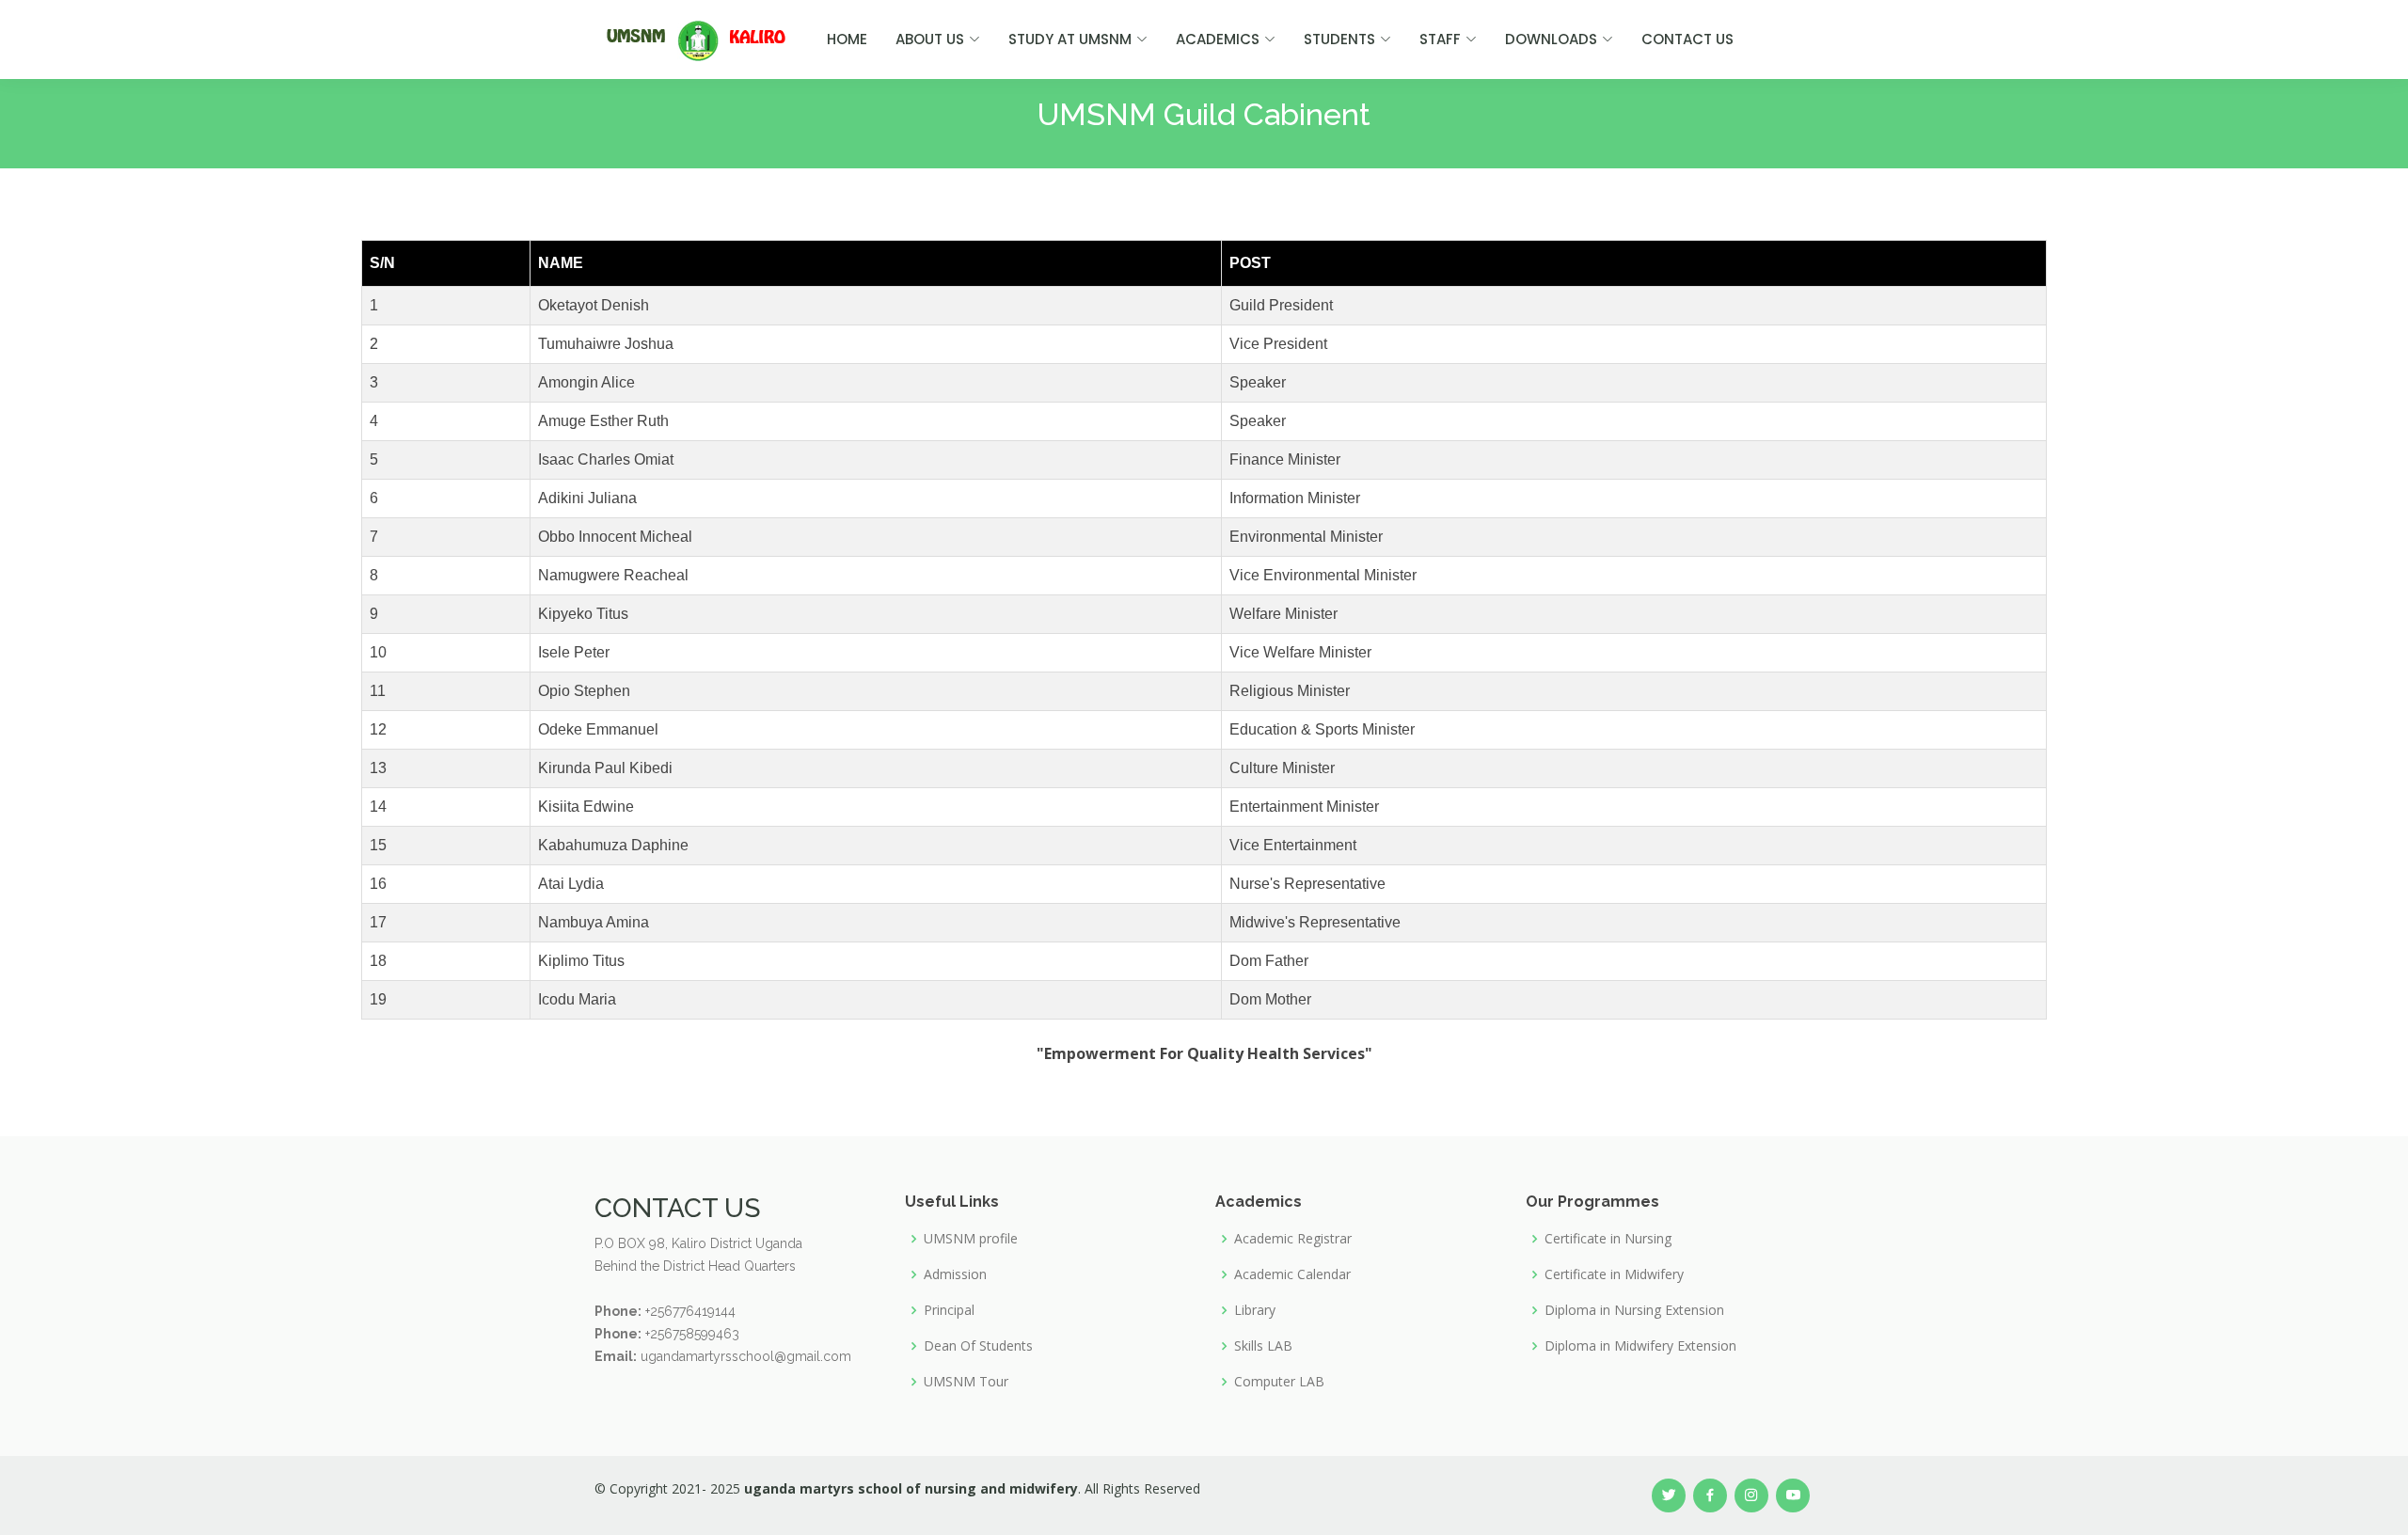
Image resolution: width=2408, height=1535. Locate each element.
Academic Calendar (1292, 1274)
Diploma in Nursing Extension (1634, 1310)
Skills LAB (1263, 1346)
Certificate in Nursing (1608, 1239)
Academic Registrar (1293, 1239)
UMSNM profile (971, 1239)
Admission (955, 1274)
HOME (847, 39)
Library (1255, 1310)
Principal (949, 1310)
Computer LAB (1279, 1382)
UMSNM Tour (966, 1382)
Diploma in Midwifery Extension (1640, 1346)
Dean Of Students (978, 1346)
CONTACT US (1687, 39)
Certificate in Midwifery (1614, 1274)
